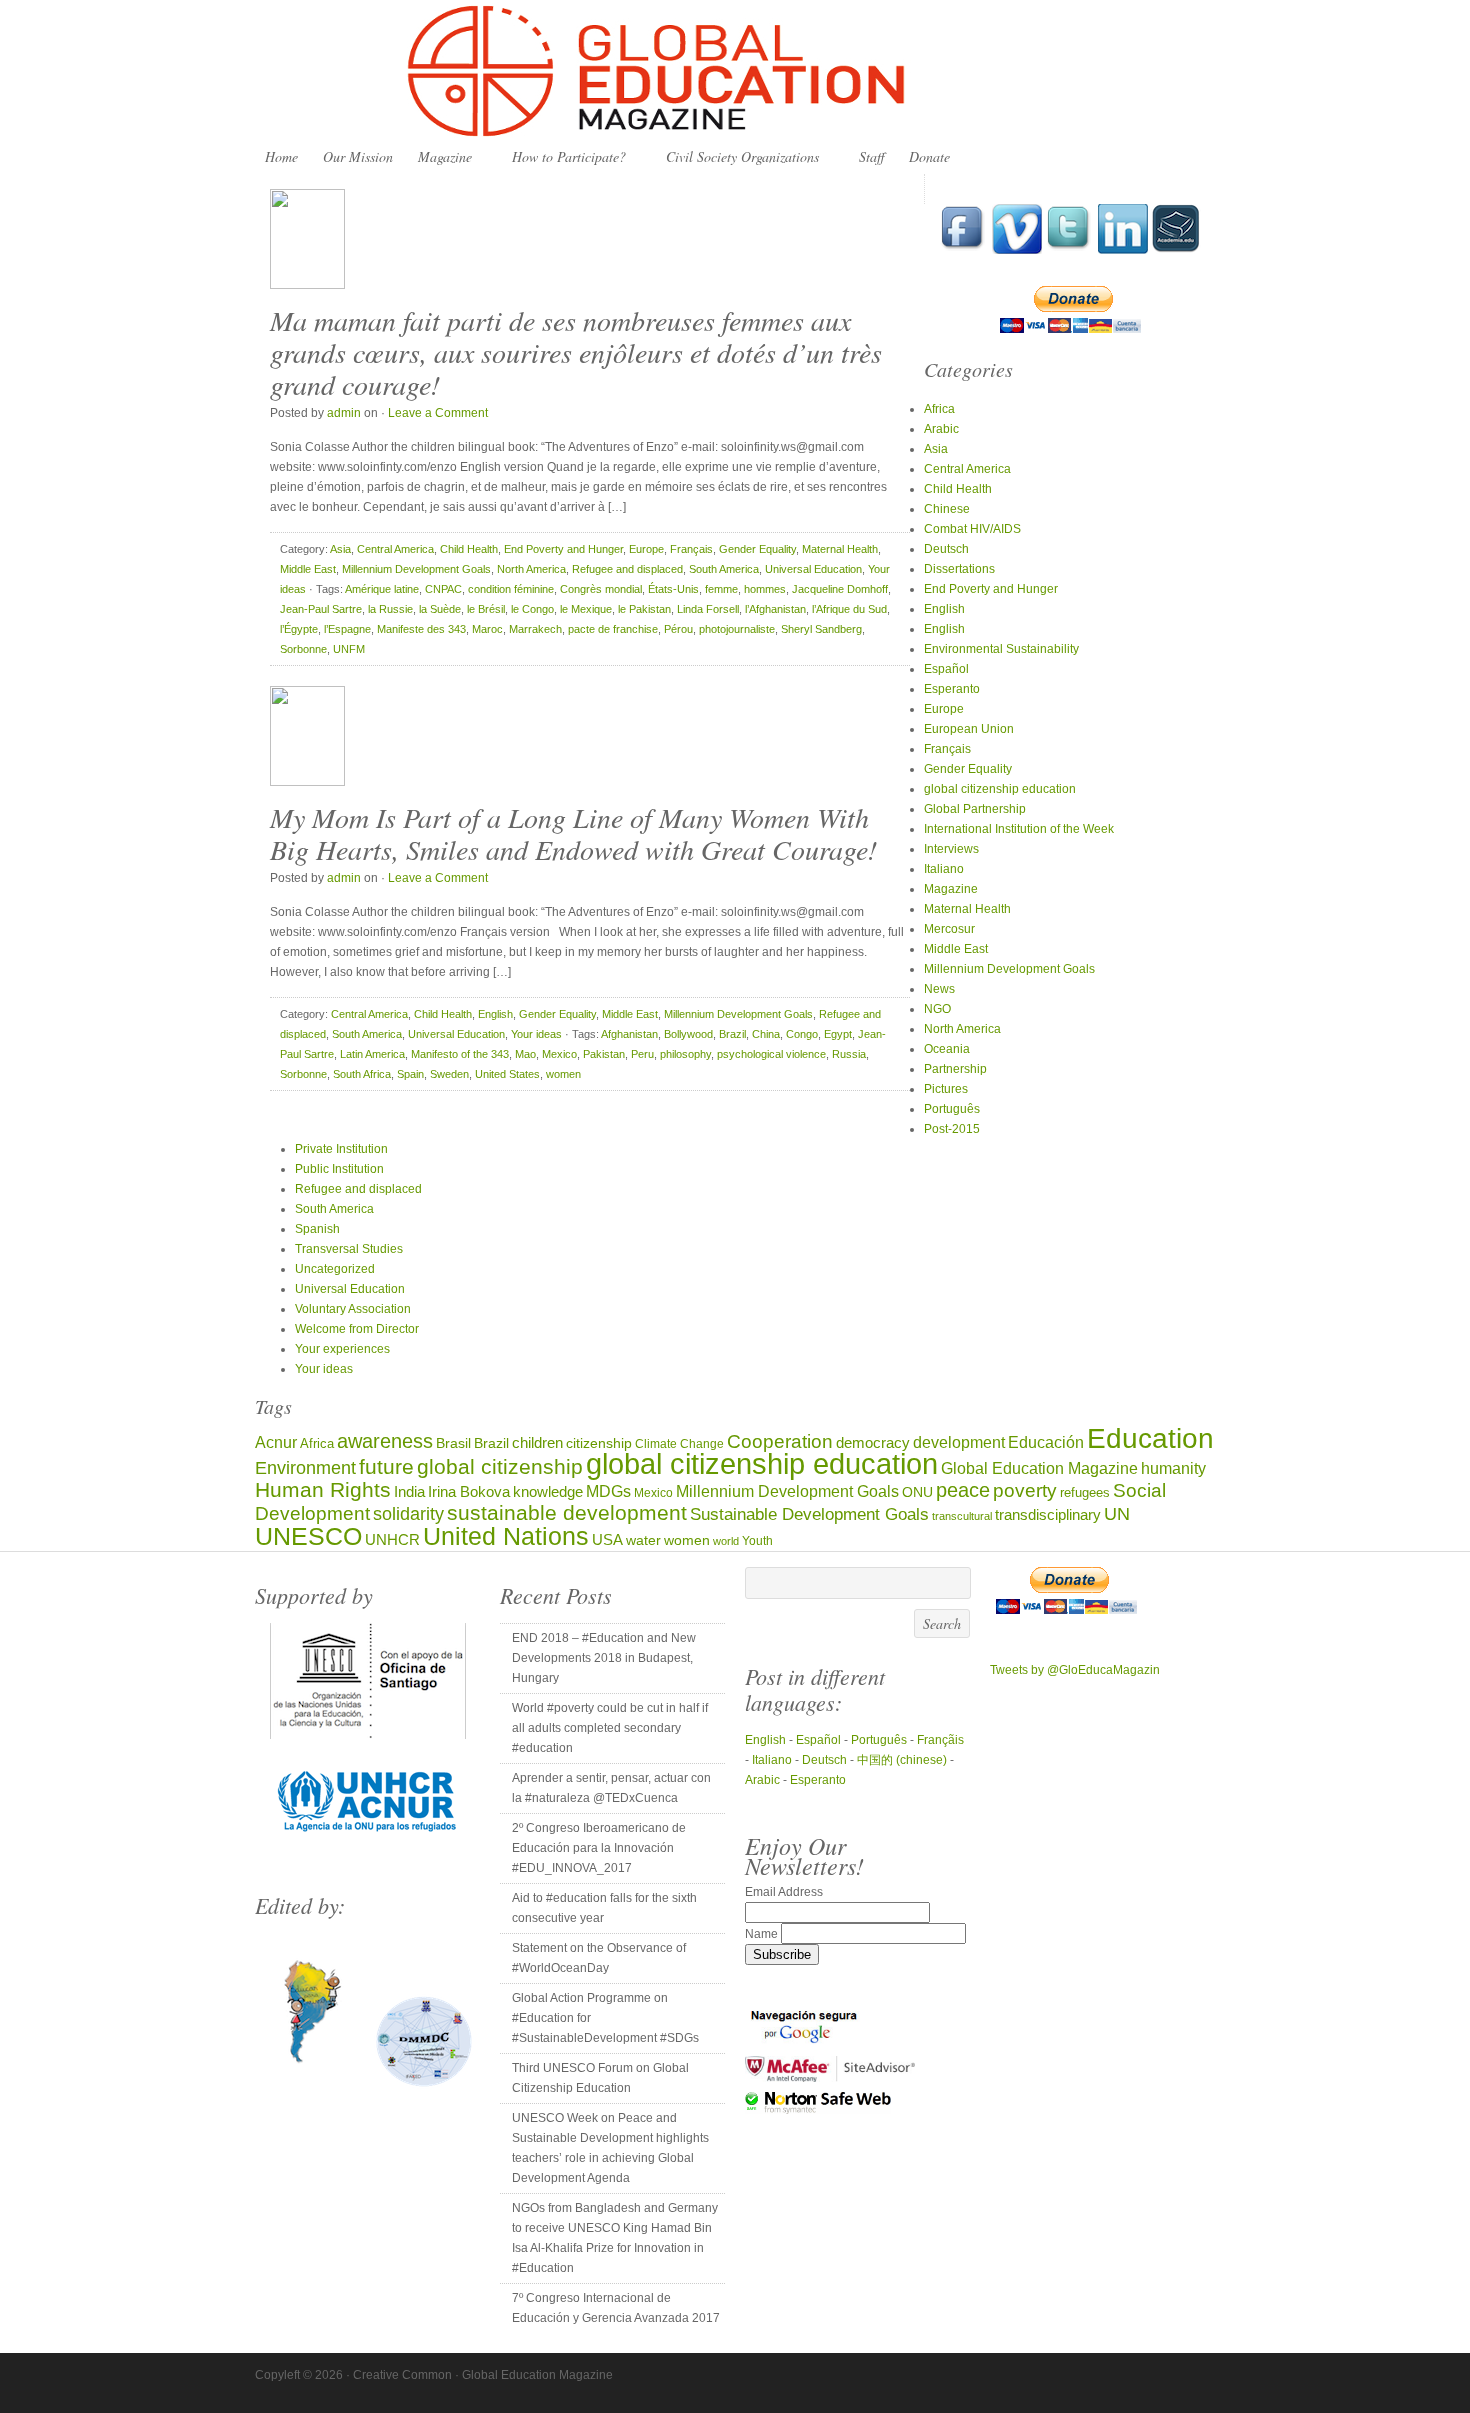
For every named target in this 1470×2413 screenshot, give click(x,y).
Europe (646, 549)
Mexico (559, 1054)
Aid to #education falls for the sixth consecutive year (604, 1908)
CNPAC (443, 589)
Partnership (955, 1069)
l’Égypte (299, 629)
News (939, 989)
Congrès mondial (601, 589)
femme (721, 589)
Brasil (453, 1443)
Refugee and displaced (627, 569)
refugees (1085, 1492)
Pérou (678, 629)
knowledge (548, 1492)
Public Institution (339, 1169)
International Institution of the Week (1019, 829)
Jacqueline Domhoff (840, 589)
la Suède (440, 609)
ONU (917, 1492)
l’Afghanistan (775, 609)
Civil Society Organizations (737, 157)
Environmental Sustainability (1001, 649)
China (766, 1034)
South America (724, 569)
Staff (871, 156)
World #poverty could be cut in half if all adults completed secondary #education (610, 1728)
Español (946, 669)
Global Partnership (975, 809)
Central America (395, 549)
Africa (939, 409)
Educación (1046, 1442)
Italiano (944, 869)
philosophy (685, 1054)
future (386, 1466)
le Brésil (486, 609)
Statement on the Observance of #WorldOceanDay (599, 1958)
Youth (757, 1540)
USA (607, 1539)
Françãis (940, 1740)
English (495, 1014)
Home (281, 156)
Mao (525, 1054)
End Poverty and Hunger (563, 549)
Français (691, 549)
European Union (969, 729)
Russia (849, 1054)
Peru (642, 1054)
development (959, 1442)
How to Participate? (564, 157)
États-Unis (673, 589)
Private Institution (341, 1149)
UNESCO (308, 1536)
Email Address (784, 1892)
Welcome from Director (357, 1329)
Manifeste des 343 (421, 629)
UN (1117, 1513)
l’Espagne (347, 629)
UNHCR (392, 1539)
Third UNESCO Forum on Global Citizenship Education (600, 2078)
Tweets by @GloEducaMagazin (1075, 1670)
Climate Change (679, 1443)
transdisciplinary (1048, 1514)
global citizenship (500, 1466)
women (563, 1074)
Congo (802, 1034)
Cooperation (780, 1441)
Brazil (732, 1034)
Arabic (941, 429)
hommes (765, 589)
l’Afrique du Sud (849, 609)
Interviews (951, 849)
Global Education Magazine (735, 72)
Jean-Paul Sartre (321, 609)
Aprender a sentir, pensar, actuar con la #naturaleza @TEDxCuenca (611, 1788)
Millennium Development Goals (416, 569)
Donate (929, 156)
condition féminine (511, 589)
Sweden (449, 1074)
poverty (1025, 1490)
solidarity (408, 1514)
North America (531, 569)
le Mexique (586, 609)
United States (507, 1074)
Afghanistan (629, 1034)
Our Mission (358, 156)
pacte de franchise (613, 629)
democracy (873, 1443)
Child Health (469, 549)
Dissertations (959, 569)
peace (963, 1490)
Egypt (838, 1034)
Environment (305, 1468)
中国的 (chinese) (902, 1760)
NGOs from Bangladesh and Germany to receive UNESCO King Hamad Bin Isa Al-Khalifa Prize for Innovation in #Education (615, 2238)
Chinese (947, 509)
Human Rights (323, 1490)
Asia (340, 549)
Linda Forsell (708, 609)
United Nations (506, 1536)
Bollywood (688, 1034)
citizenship (599, 1443)
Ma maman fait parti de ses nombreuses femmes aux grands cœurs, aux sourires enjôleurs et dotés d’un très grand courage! (576, 352)
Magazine (440, 157)
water (643, 1540)
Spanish (317, 1229)
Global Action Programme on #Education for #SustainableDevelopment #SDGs (605, 2018)
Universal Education (813, 569)
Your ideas (536, 1034)
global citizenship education (1000, 789)
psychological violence (771, 1054)
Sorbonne (303, 649)
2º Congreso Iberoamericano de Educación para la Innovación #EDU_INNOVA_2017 (599, 1848)
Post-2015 (952, 1129)
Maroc (487, 629)
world (726, 1541)
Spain (410, 1074)
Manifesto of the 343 (460, 1054)
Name (763, 1934)
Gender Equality (757, 549)
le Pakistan (644, 609)
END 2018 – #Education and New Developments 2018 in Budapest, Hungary (604, 1658)
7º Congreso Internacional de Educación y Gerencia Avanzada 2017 (616, 2308)
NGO (937, 1009)
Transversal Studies (349, 1249)
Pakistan (604, 1054)
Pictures (946, 1089)
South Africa (362, 1074)
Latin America (372, 1054)
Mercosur (949, 929)
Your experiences (342, 1349)
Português (952, 1109)
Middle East (308, 569)
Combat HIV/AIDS (972, 529)
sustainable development (567, 1512)
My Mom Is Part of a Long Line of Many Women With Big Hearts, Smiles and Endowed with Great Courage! (573, 833)
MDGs (608, 1491)
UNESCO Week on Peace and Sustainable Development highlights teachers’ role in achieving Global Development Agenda (610, 2148)
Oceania (947, 1049)
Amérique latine (382, 589)
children (537, 1442)
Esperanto (952, 689)
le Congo (532, 609)
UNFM (349, 649)
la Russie (390, 609)
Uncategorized (335, 1269)
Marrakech (535, 629)
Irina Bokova (469, 1492)
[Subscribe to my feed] (1176, 250)
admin (344, 413)
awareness (385, 1441)
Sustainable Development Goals (809, 1514)
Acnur (276, 1442)
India (409, 1491)
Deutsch (946, 549)
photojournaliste (737, 629)
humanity (1173, 1468)
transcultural (962, 1516)
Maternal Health (840, 549)
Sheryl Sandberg (821, 629)
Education (1150, 1438)
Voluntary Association (353, 1309)
